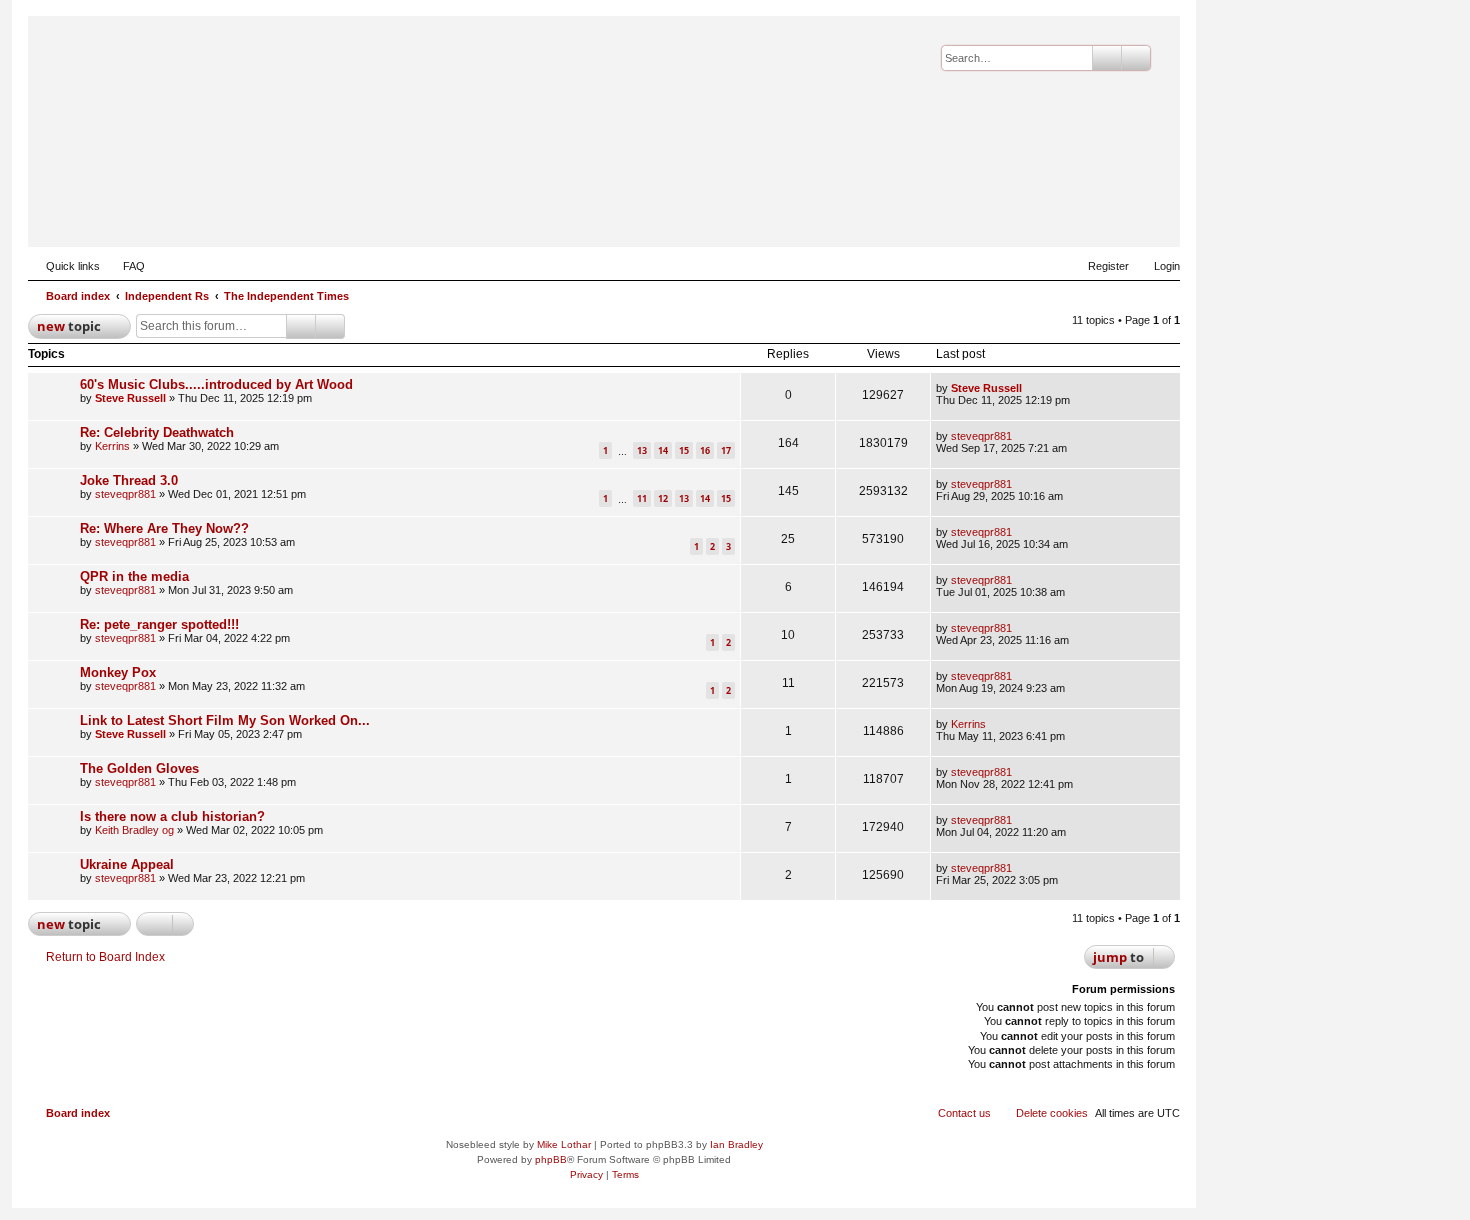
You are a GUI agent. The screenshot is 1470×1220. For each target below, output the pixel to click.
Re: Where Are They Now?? (164, 528)
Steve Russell (130, 398)
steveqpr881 (981, 436)
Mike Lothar (564, 1144)
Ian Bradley (736, 1144)
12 (663, 498)
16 (705, 450)
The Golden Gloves (139, 768)
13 (642, 450)
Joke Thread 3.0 (129, 480)
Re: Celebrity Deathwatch (157, 432)
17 (726, 450)
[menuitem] (125, 266)
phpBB (551, 1159)
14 (663, 450)
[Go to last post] (1031, 388)
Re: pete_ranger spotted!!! (159, 624)
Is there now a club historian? (172, 816)
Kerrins (112, 446)
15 (684, 450)
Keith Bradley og (134, 830)
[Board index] (1067, 216)
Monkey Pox (118, 672)
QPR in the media (134, 576)
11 (642, 498)
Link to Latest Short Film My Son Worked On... (225, 720)
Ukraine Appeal (127, 864)
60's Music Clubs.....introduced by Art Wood (216, 384)
